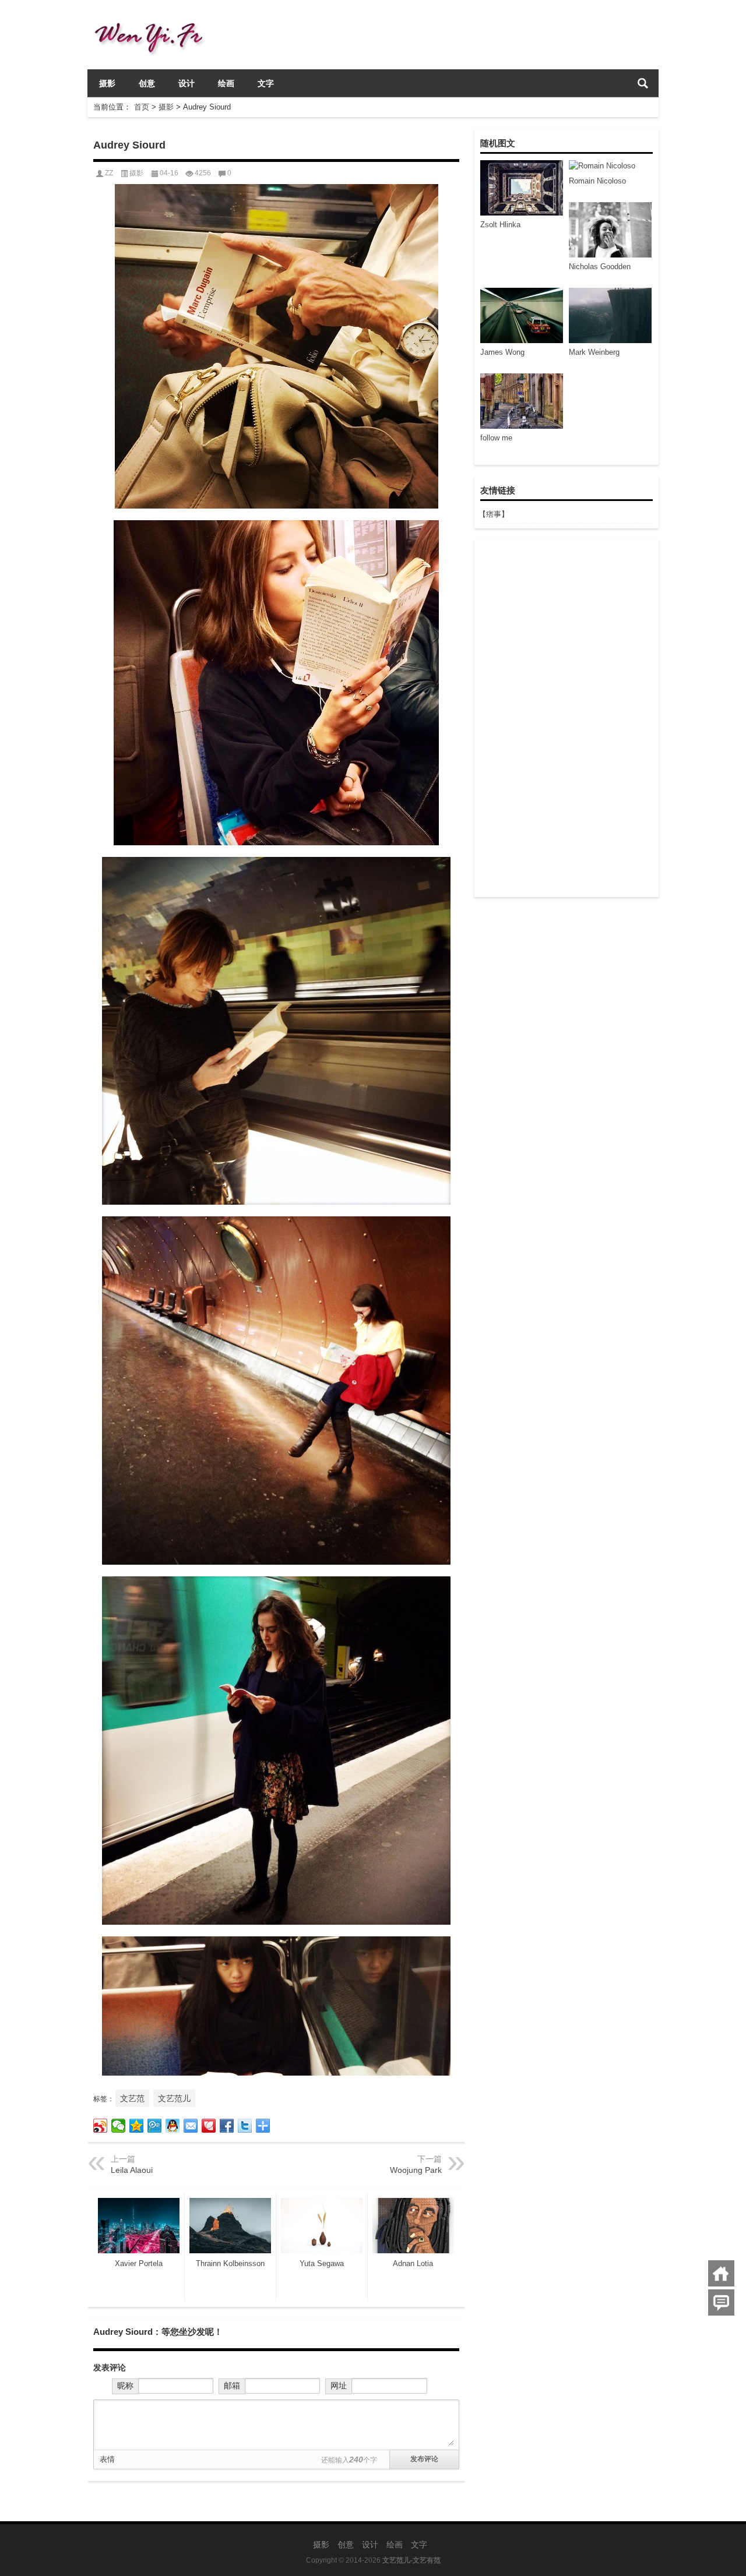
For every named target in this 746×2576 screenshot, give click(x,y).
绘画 (226, 83)
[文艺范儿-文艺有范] (154, 15)
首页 (142, 107)
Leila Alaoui (132, 2170)
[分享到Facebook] (227, 2126)
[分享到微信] (119, 2126)
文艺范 (132, 2098)
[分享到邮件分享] (191, 2126)
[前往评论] (721, 2302)
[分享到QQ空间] (137, 2126)
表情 (107, 2459)
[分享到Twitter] (245, 2126)
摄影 (107, 83)
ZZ (109, 173)
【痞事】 (494, 514)
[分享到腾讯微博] (155, 2126)
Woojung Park (416, 2170)
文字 (266, 83)
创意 (147, 83)
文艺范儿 (174, 2098)
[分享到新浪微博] (101, 2126)
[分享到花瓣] (209, 2126)
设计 (186, 83)
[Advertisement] (566, 718)
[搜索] (643, 83)
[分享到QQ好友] (173, 2126)
